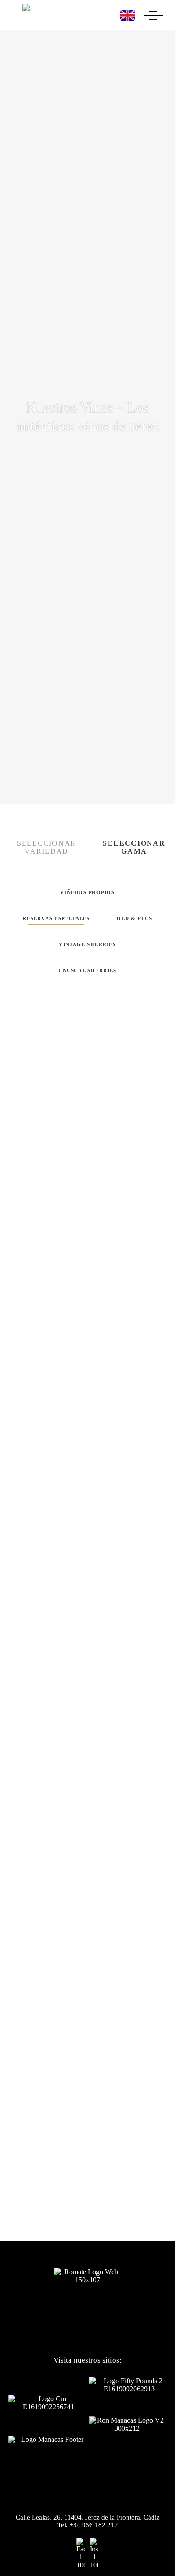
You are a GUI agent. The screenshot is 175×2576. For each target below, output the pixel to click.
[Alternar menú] (153, 15)
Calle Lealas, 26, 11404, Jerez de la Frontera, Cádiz (88, 2517)
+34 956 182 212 (94, 2525)
